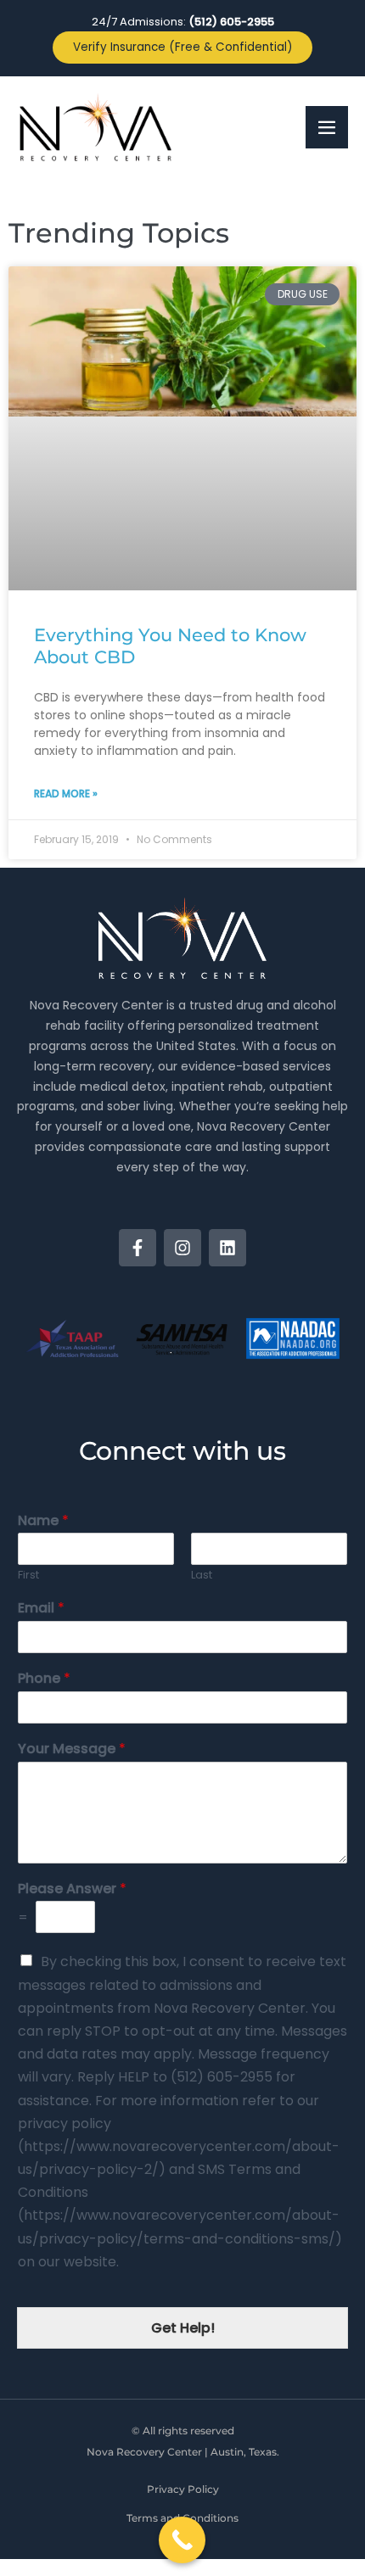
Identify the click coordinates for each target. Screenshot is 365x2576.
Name (43, 1521)
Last (202, 1576)
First (28, 1576)
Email (41, 1609)
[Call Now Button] (182, 2540)
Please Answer (72, 1889)
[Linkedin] (227, 1248)
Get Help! (183, 2328)
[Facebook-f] (138, 1248)
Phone (44, 1679)
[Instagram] (182, 1248)
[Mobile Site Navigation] (327, 127)
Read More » (66, 793)
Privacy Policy (183, 2489)
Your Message (72, 1749)
